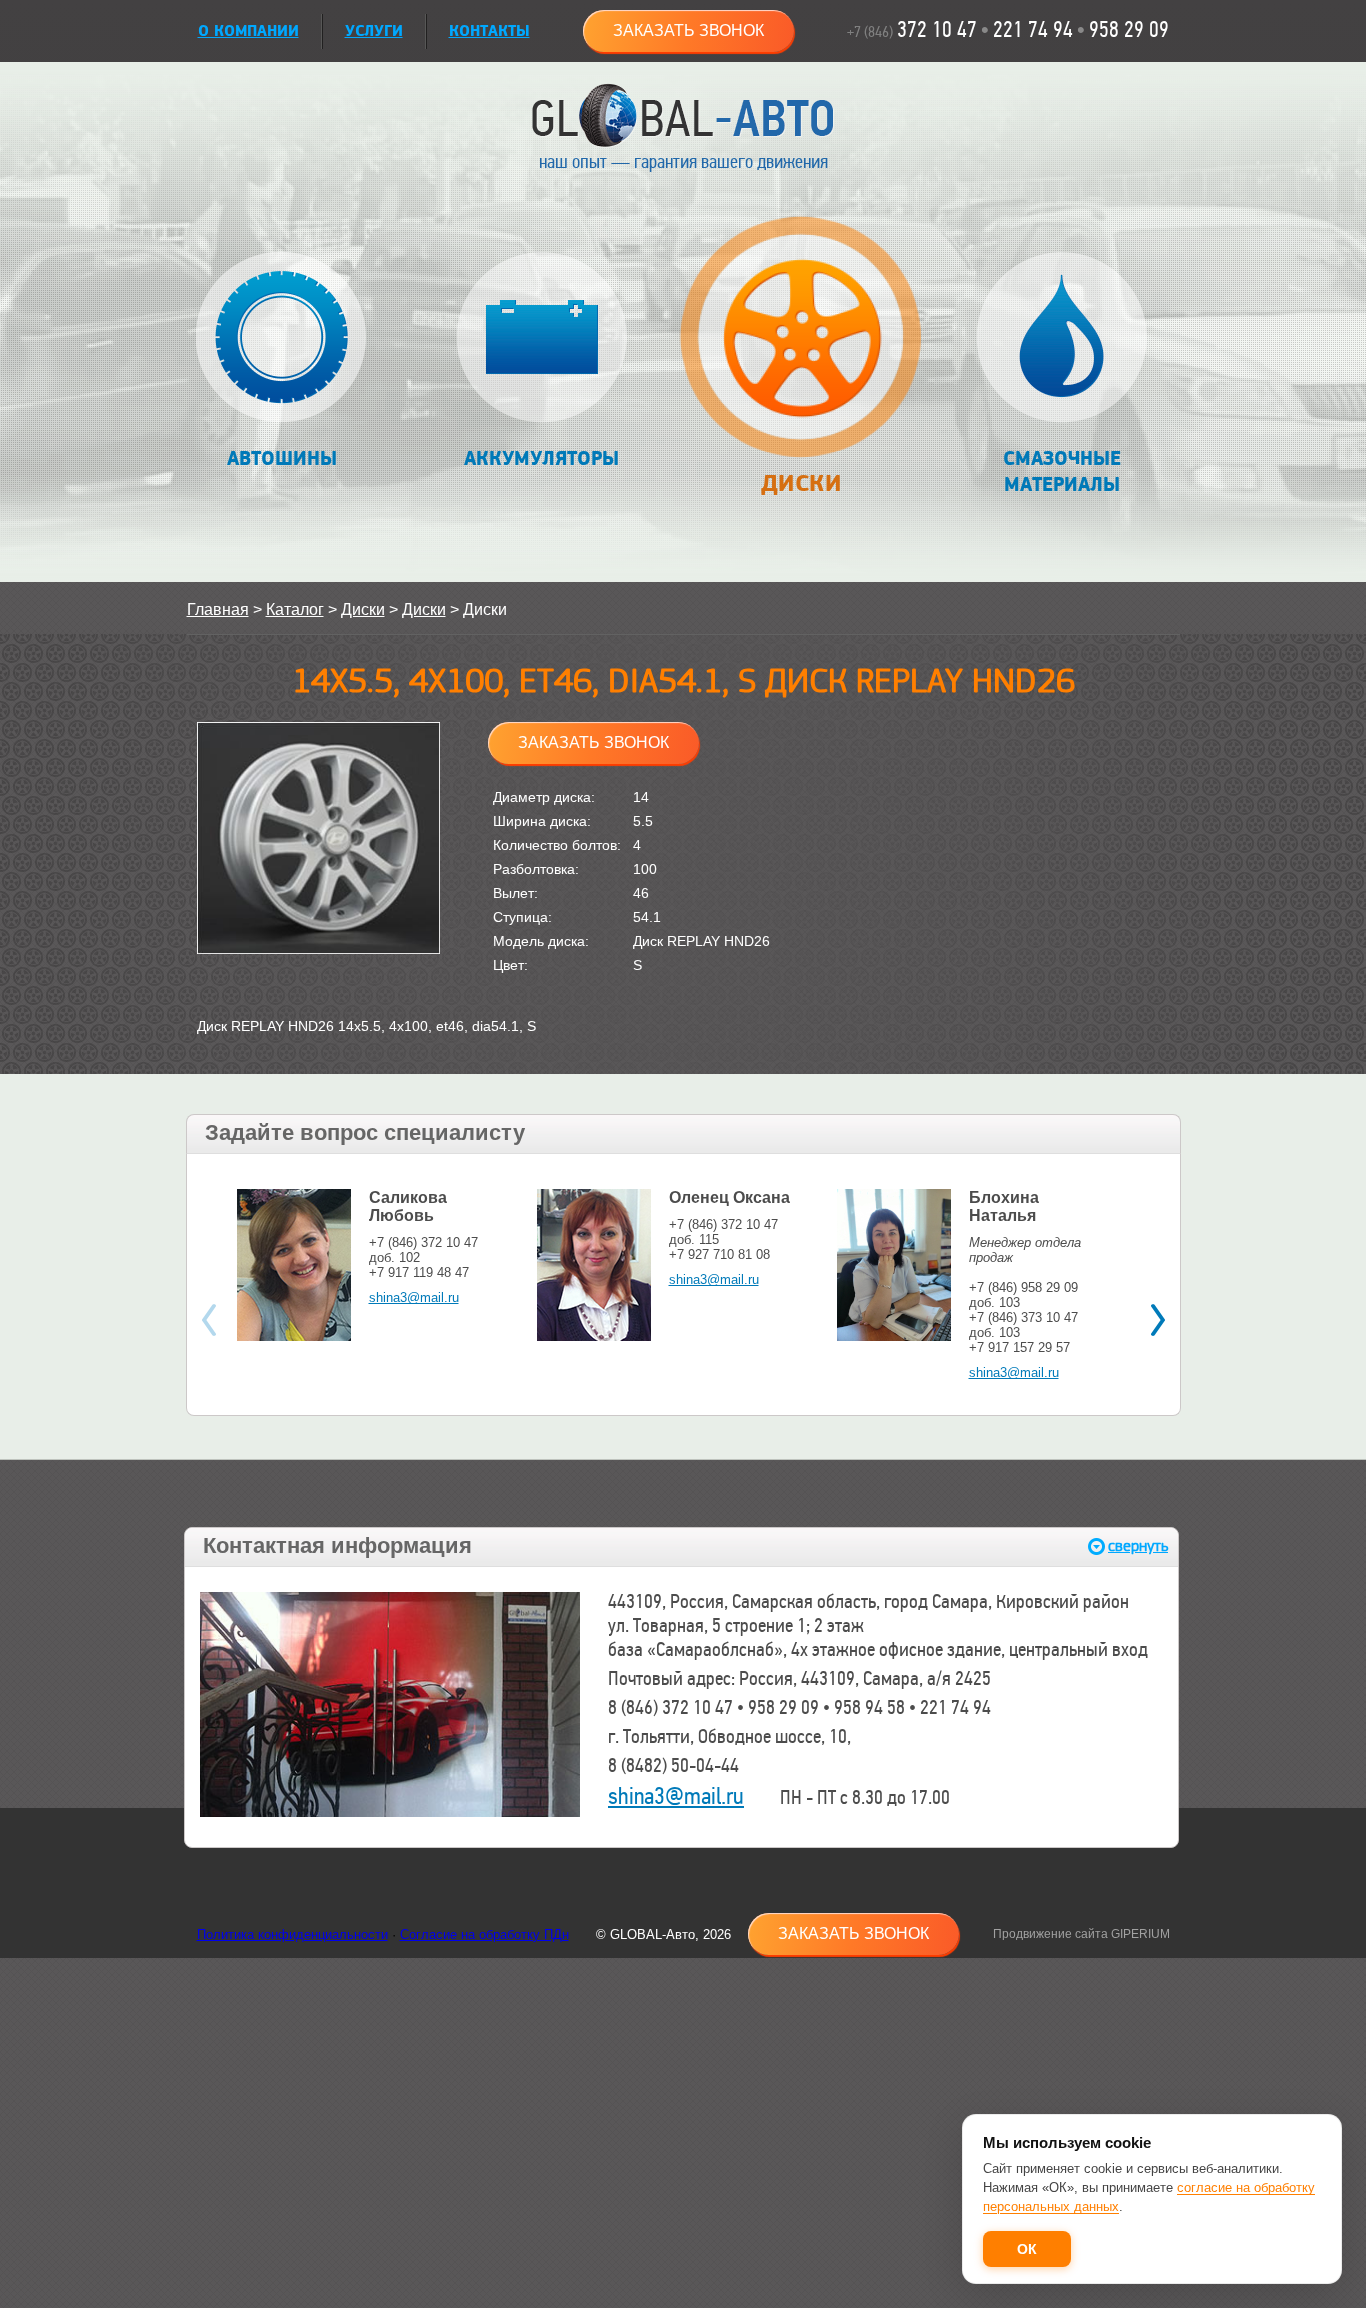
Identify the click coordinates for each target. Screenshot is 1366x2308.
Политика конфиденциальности (292, 1934)
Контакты (489, 31)
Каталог (295, 609)
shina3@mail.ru (414, 1297)
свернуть (1138, 1546)
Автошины (282, 459)
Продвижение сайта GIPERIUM (1081, 1934)
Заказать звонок (688, 30)
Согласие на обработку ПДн (484, 1934)
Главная (218, 609)
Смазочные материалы (1062, 472)
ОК (1027, 2249)
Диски (801, 483)
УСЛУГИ (374, 31)
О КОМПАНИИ (248, 31)
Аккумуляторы (541, 459)
